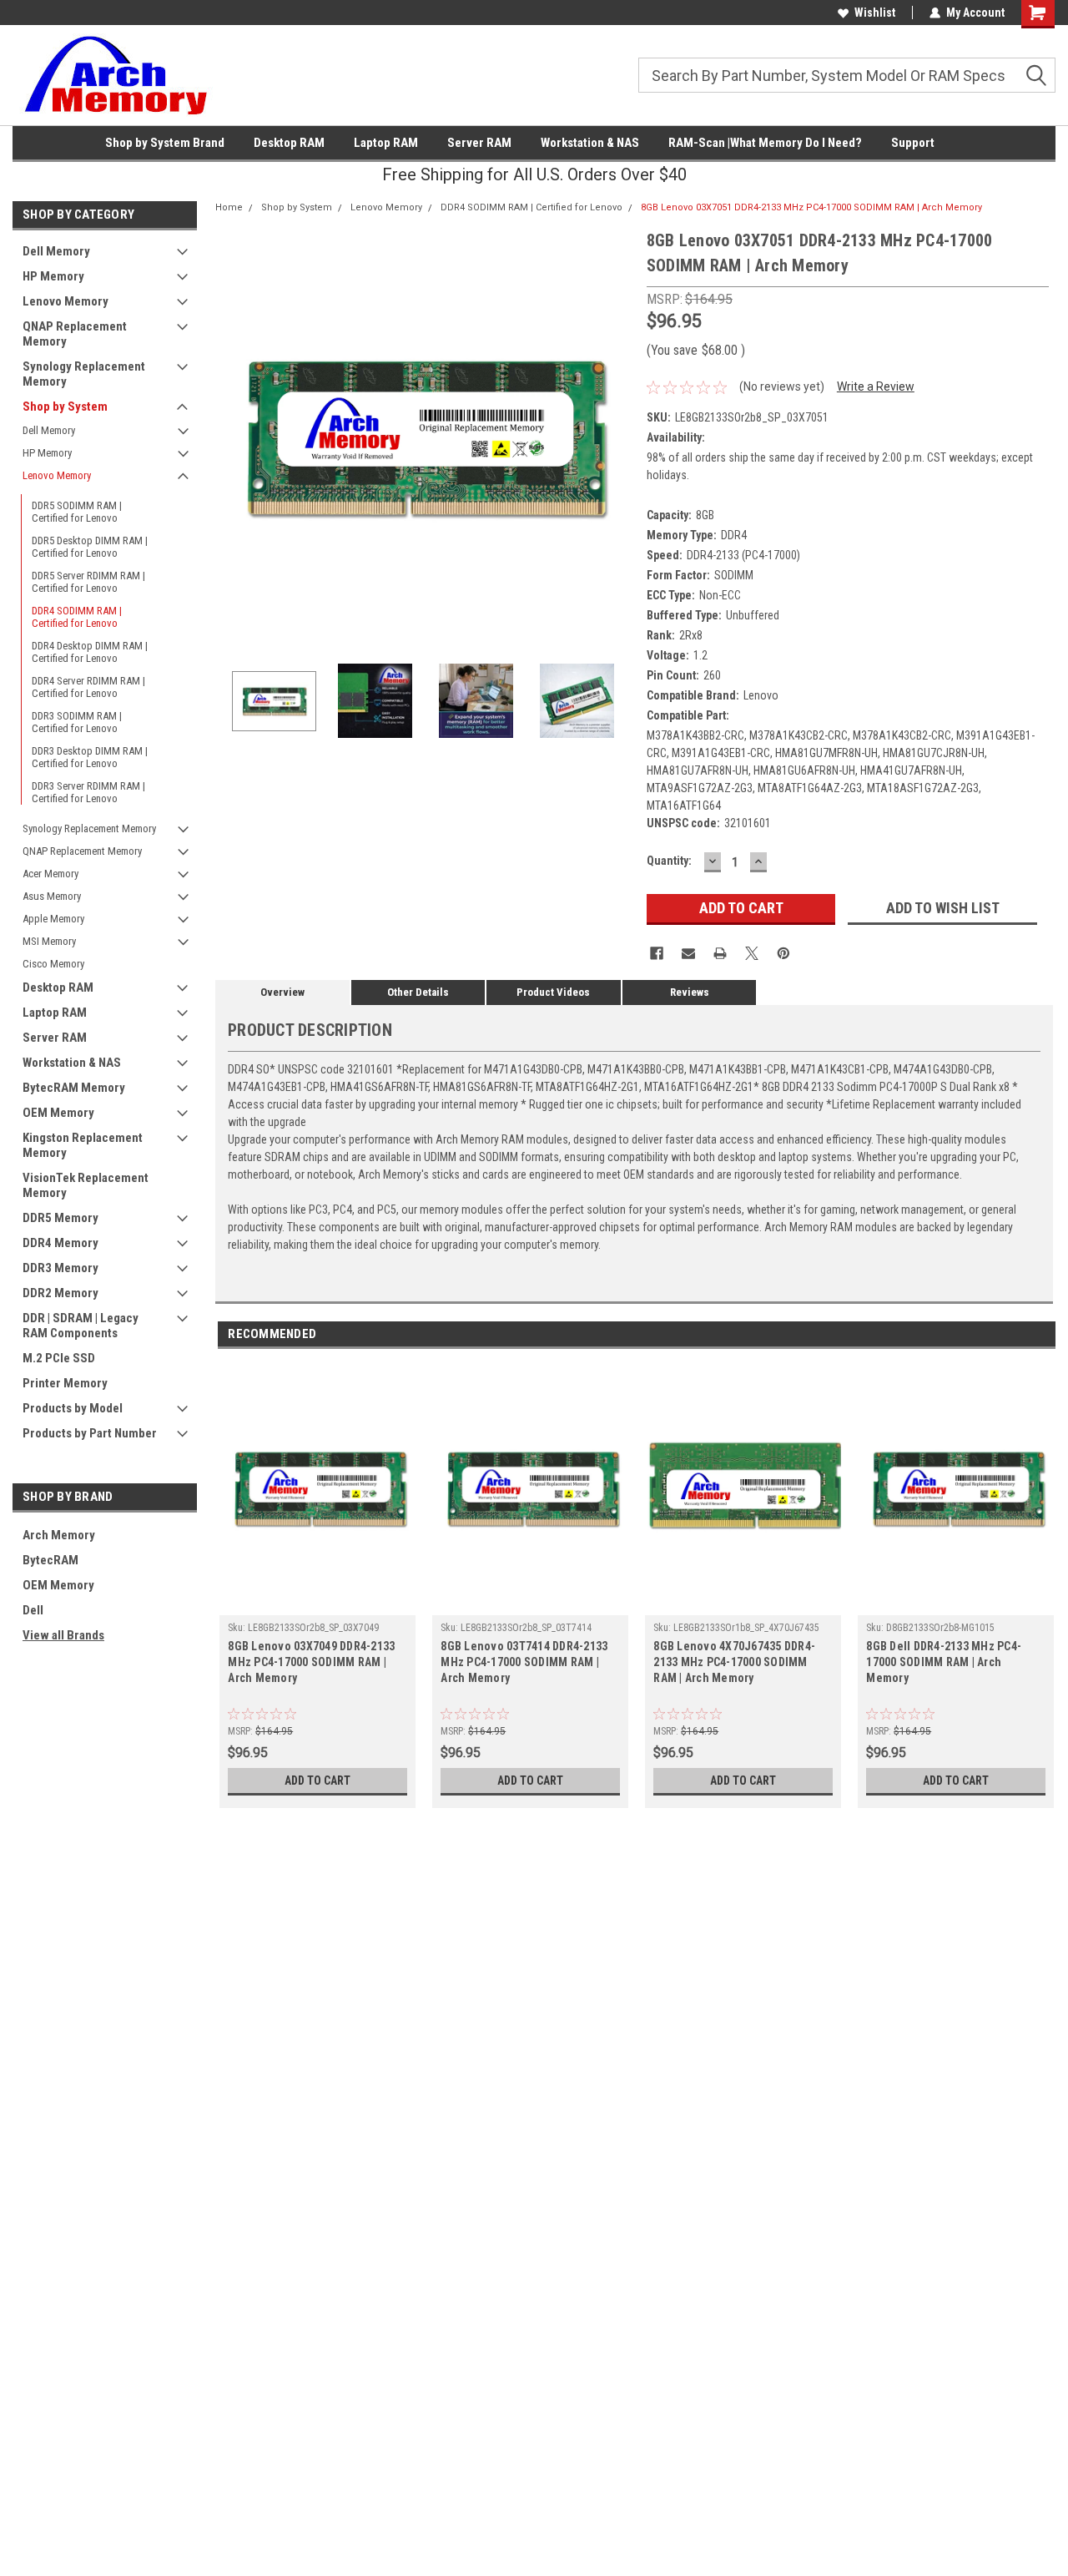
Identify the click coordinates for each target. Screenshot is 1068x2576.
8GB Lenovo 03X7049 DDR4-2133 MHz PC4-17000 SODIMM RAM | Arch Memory (311, 1662)
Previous (232, 437)
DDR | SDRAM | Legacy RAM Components (81, 1326)
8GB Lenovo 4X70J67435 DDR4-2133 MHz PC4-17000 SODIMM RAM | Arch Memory (734, 1662)
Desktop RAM (289, 143)
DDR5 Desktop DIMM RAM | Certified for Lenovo (90, 547)
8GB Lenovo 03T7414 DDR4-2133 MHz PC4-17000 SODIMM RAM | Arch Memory (524, 1662)
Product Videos (553, 992)
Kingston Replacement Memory (83, 1145)
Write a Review (876, 386)
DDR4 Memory (60, 1243)
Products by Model (73, 1408)
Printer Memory (65, 1383)
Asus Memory (52, 896)
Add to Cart (317, 1780)
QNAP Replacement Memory (75, 334)
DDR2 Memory (60, 1293)
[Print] (720, 953)
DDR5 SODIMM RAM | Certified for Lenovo (77, 512)
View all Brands (63, 1635)
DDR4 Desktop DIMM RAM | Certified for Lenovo (90, 652)
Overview (282, 992)
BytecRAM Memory (74, 1088)
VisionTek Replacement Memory (86, 1185)
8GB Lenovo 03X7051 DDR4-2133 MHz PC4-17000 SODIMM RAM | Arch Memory (811, 207)
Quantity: (669, 861)
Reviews (690, 992)
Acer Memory (50, 874)
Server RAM (479, 143)
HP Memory (53, 276)
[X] (752, 953)
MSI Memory (49, 941)
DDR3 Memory (60, 1268)
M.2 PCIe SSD (59, 1358)
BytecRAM (50, 1560)
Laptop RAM (386, 143)
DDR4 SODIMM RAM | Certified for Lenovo (77, 617)
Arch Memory (59, 1535)
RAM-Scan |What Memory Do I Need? (765, 143)
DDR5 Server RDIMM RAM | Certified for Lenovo (88, 582)
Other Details (418, 992)
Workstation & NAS (590, 143)
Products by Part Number (90, 1433)
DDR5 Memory (60, 1218)
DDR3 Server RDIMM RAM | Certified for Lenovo (88, 792)
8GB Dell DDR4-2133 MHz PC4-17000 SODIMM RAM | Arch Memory (944, 1662)
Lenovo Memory (65, 301)
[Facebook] (657, 953)
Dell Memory (56, 251)
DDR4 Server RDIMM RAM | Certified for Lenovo (88, 687)
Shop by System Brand (165, 143)
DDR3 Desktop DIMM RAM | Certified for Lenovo (90, 757)
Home (229, 207)
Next (617, 437)
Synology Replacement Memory (84, 374)
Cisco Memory (53, 964)
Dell (33, 1610)
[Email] (688, 953)
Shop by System (65, 407)
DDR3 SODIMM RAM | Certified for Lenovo (77, 722)
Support (913, 143)
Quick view (318, 1603)
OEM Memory (58, 1113)
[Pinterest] (783, 953)
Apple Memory (53, 919)
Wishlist (875, 13)
